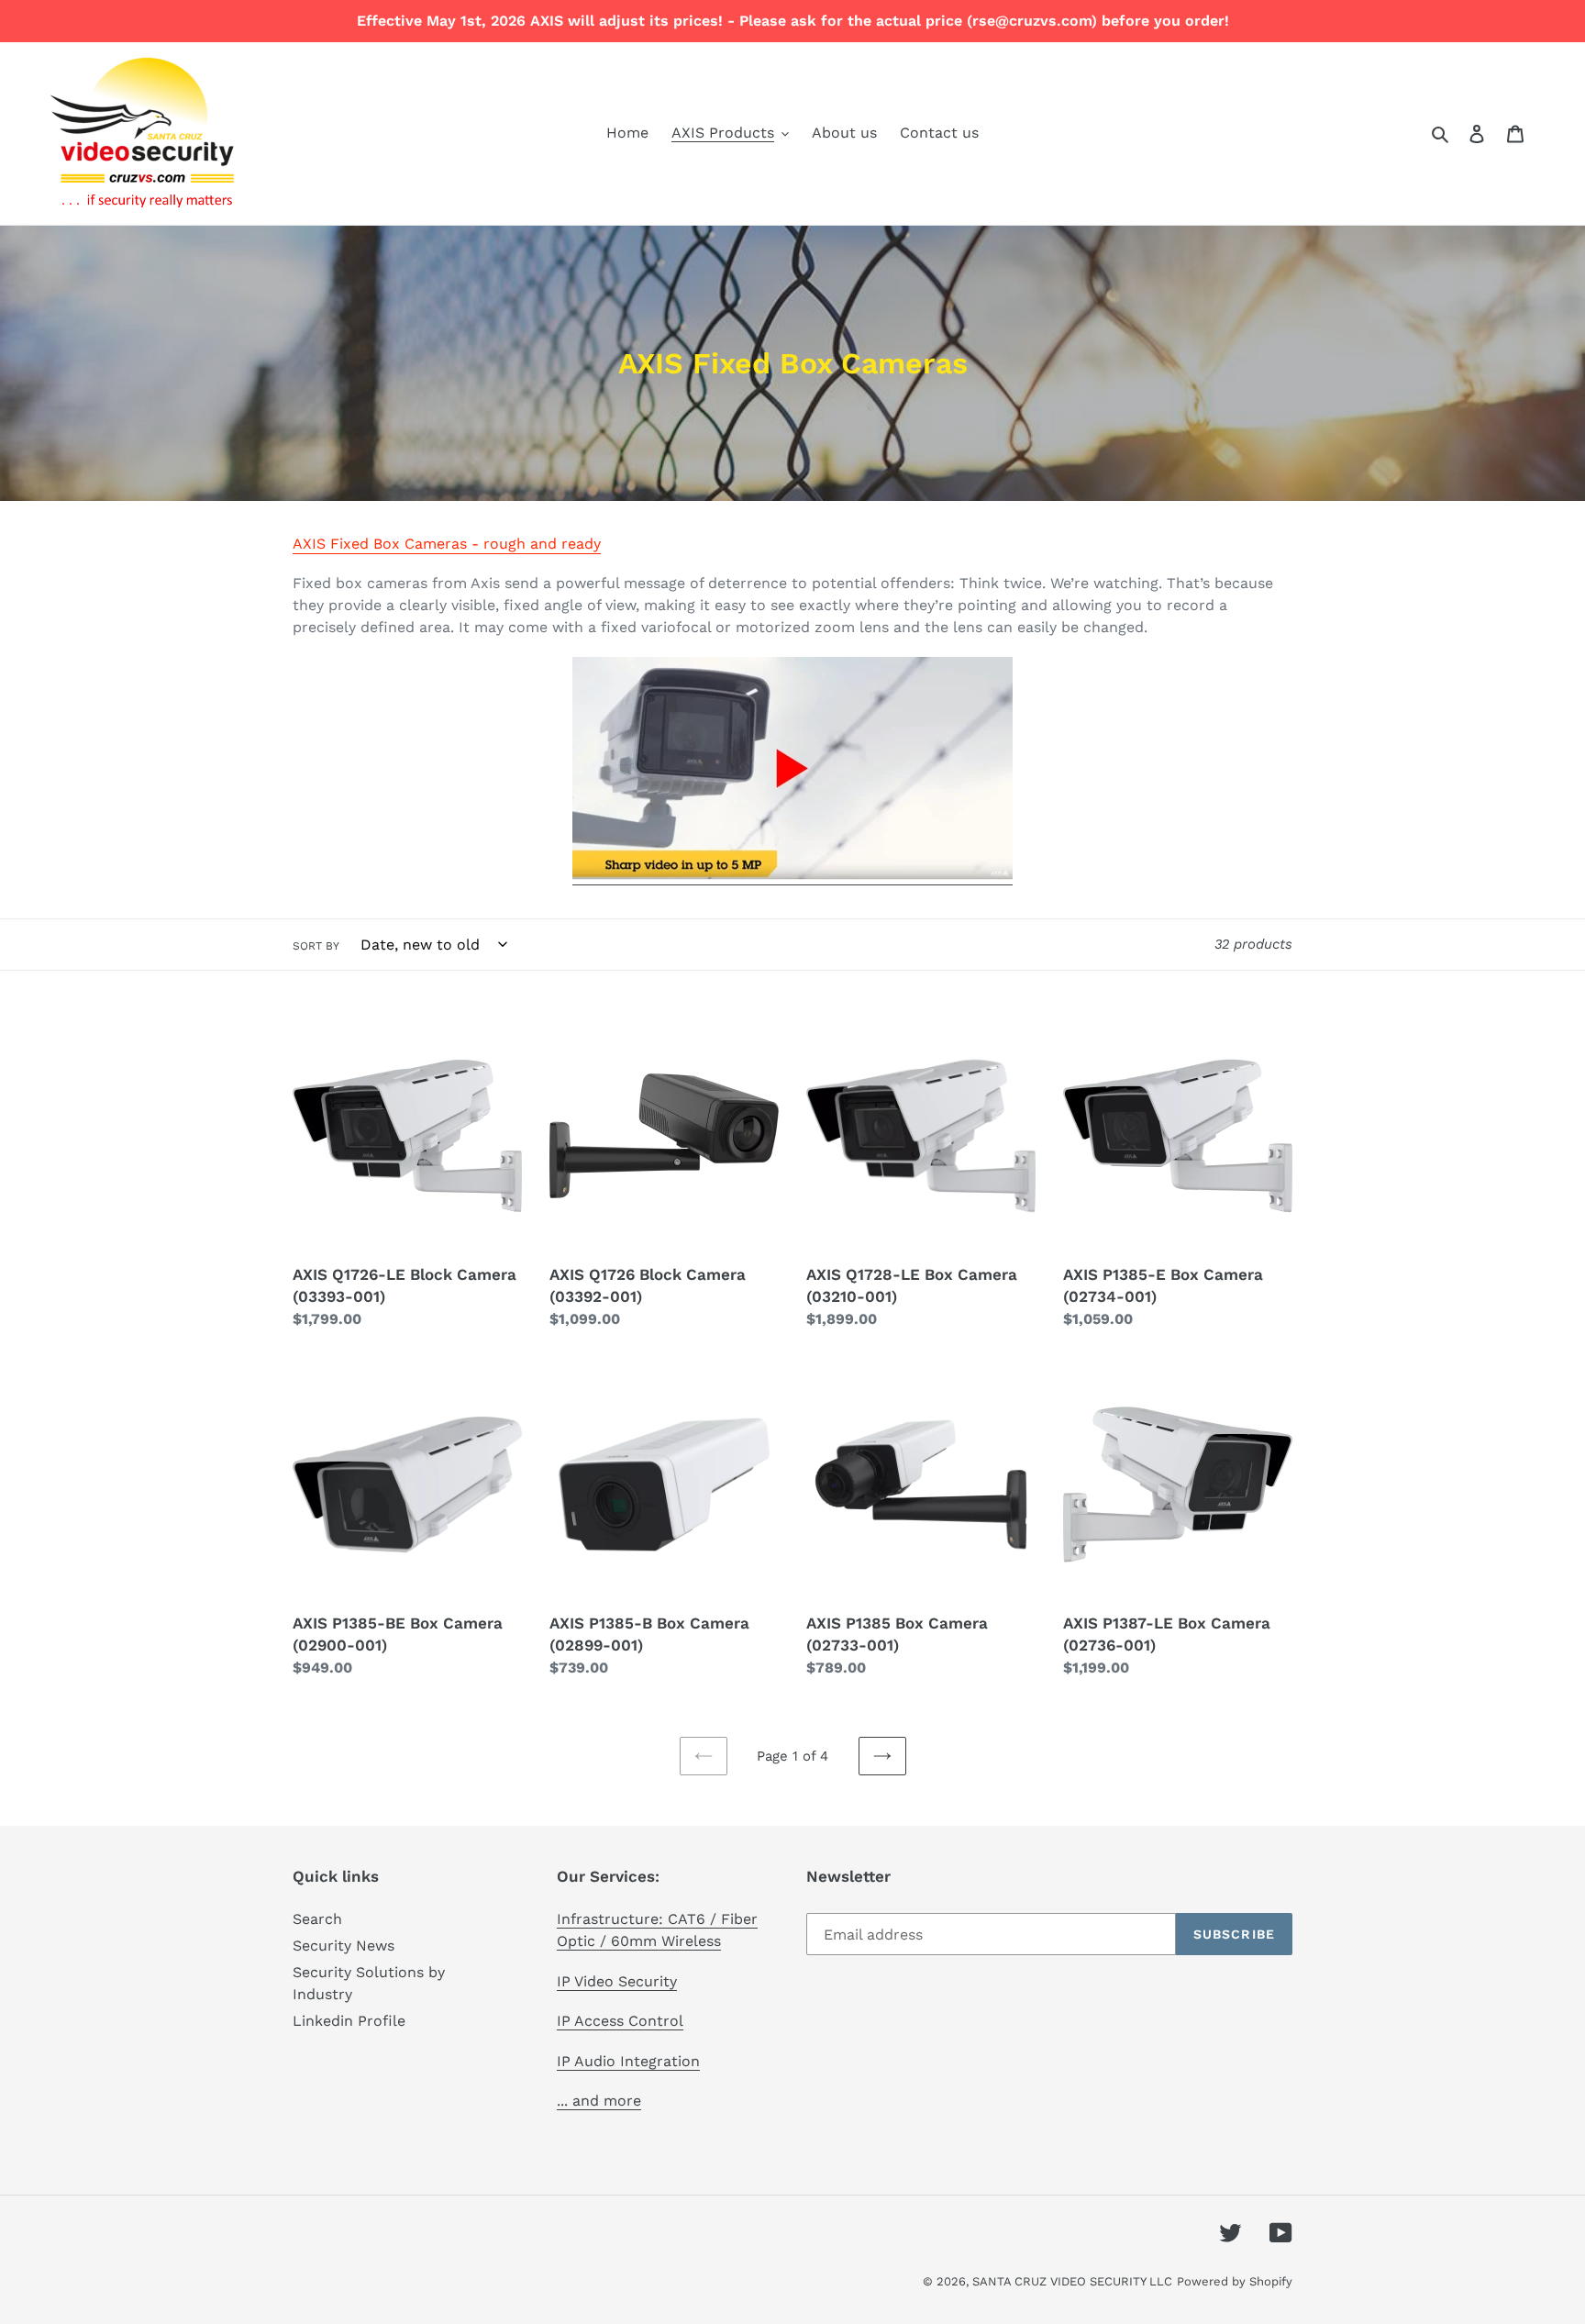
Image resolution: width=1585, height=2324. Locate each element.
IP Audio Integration (628, 2061)
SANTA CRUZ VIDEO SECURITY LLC (1072, 2281)
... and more (599, 2101)
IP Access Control (620, 2021)
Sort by (316, 946)
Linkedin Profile (349, 2021)
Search (317, 1919)
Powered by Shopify (1235, 2281)
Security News (344, 1946)
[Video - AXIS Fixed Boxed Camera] (792, 876)
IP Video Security (617, 1981)
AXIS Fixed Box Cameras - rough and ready (447, 544)
